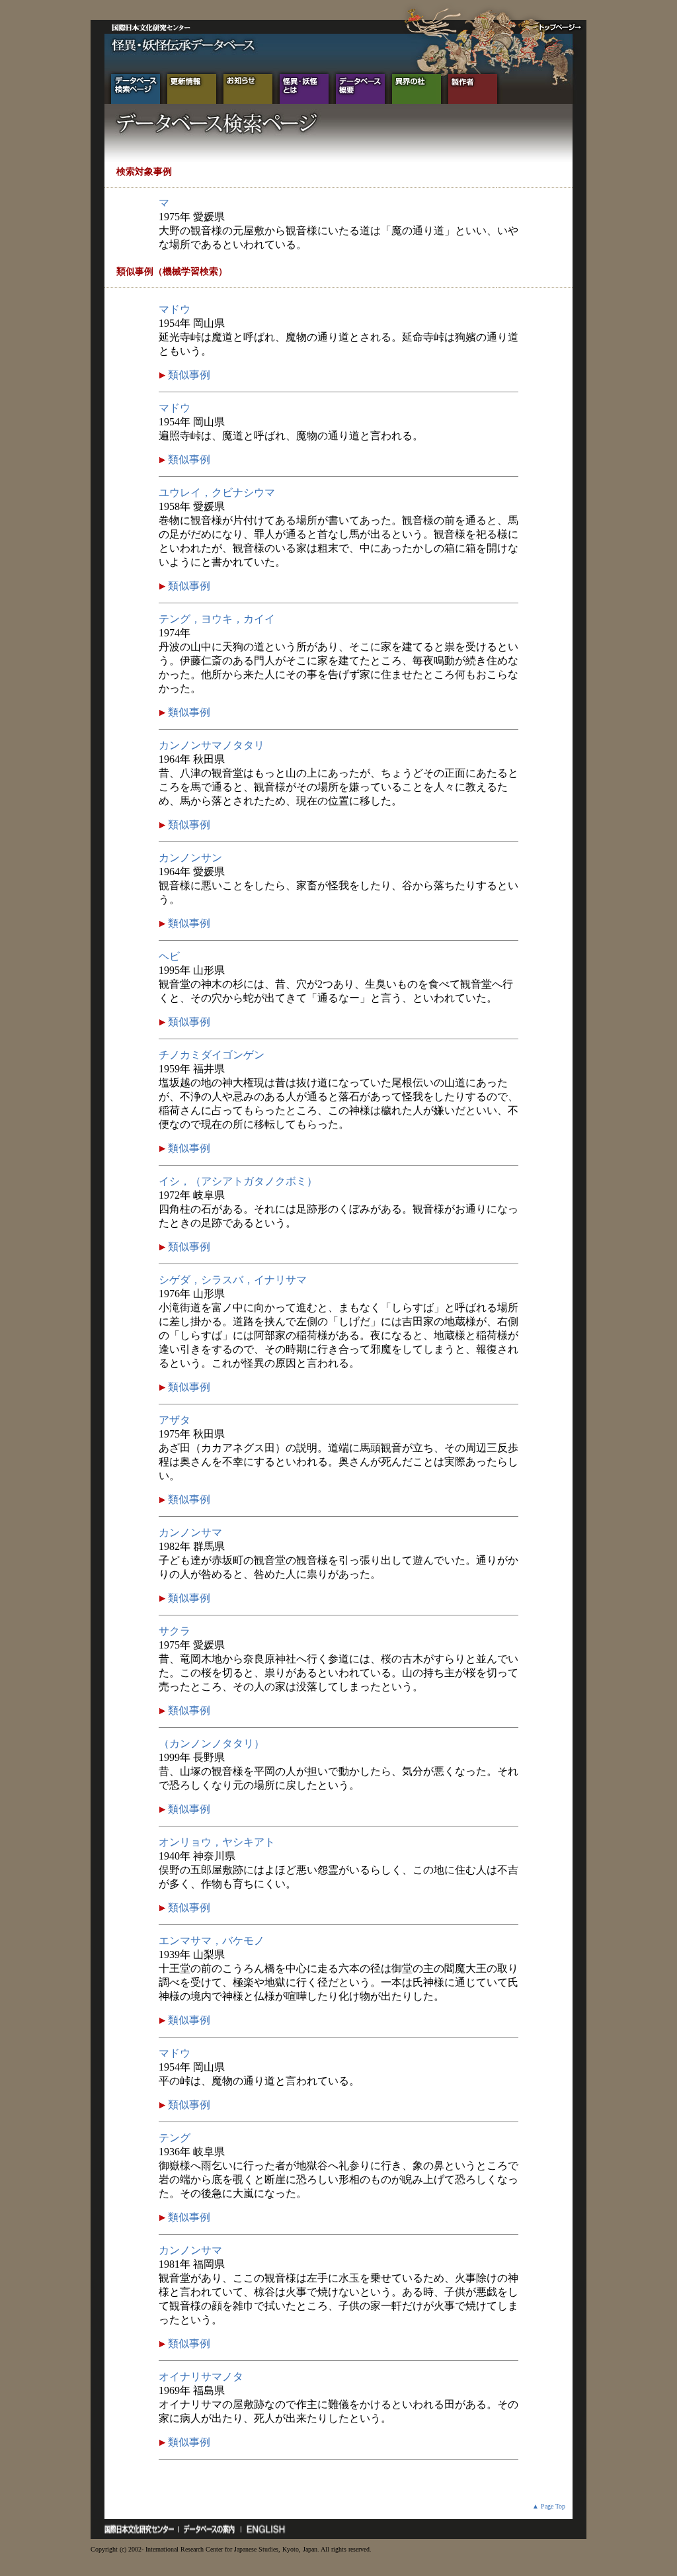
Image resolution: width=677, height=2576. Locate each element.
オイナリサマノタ (201, 2377)
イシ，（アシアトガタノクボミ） (238, 1181)
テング (175, 2138)
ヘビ (169, 956)
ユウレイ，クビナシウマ (217, 493)
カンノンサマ (190, 1532)
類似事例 (188, 375)
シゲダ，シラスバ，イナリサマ (233, 1280)
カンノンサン (190, 858)
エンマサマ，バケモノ (212, 1941)
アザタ (175, 1420)
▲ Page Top (549, 2506)
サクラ (175, 1631)
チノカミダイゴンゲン (212, 1055)
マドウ (175, 309)
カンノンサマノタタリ (212, 745)
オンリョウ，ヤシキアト (217, 1842)
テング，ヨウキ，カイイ (217, 619)
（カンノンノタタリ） (212, 1743)
